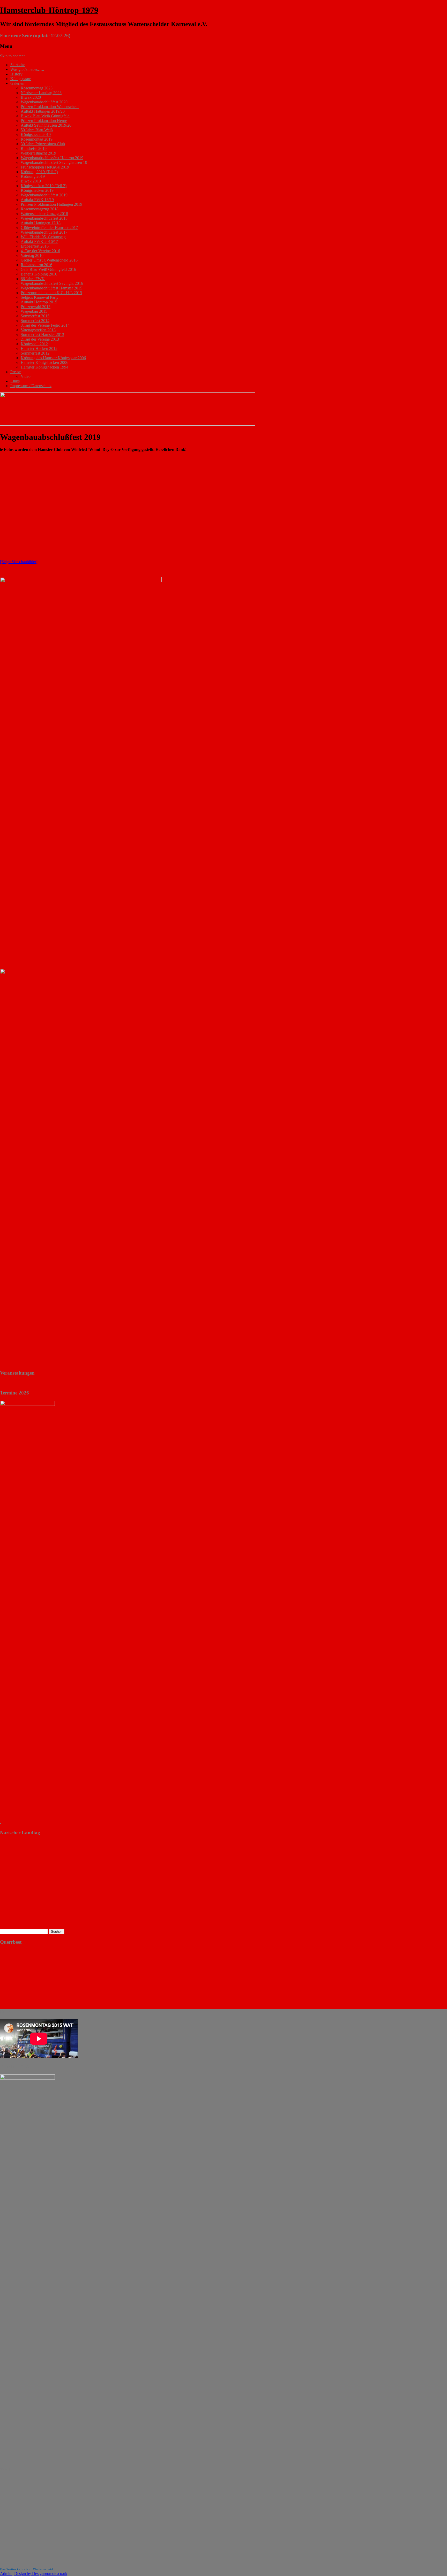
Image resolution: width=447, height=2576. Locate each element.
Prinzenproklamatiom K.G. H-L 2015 (51, 293)
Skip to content (12, 56)
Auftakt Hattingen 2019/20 (43, 111)
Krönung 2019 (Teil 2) (39, 172)
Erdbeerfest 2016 (35, 246)
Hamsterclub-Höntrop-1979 (49, 10)
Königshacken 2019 (37, 190)
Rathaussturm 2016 (36, 265)
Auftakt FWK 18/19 (37, 200)
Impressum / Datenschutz (31, 386)
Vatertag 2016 (32, 255)
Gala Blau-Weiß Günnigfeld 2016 (48, 269)
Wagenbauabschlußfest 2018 (44, 218)
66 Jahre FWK (33, 279)
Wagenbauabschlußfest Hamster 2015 (51, 288)
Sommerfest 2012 (35, 353)
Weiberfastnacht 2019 (38, 153)
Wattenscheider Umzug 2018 (44, 214)
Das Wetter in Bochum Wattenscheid (26, 2569)
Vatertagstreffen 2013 (38, 330)
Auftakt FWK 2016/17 (39, 242)
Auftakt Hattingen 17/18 (41, 223)
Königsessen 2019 (36, 135)
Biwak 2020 (31, 97)
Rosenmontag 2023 (37, 88)
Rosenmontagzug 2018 (40, 209)
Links (15, 381)
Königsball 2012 (34, 344)
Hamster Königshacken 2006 (44, 362)
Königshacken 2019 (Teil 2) (44, 186)
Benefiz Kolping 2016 (39, 274)
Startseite (18, 65)
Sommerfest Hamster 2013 (42, 335)
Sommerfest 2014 (35, 321)
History (16, 74)
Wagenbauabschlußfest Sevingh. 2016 (52, 283)
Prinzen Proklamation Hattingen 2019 (51, 204)
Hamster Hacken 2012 (39, 348)
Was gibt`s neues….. (27, 69)
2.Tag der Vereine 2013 (40, 339)
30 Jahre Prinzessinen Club (43, 144)
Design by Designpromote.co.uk (41, 2574)
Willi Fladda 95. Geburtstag (43, 237)
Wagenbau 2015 (34, 311)
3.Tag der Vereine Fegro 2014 (45, 325)
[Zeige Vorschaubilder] (19, 562)
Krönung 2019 (33, 176)
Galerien (17, 83)
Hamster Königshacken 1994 (44, 367)
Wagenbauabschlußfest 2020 (44, 102)
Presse (16, 372)
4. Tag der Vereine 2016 (40, 251)
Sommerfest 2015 (35, 316)
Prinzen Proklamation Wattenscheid (50, 107)
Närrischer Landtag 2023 (41, 93)
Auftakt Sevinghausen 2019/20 (46, 125)
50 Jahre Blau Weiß (37, 130)
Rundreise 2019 (34, 148)
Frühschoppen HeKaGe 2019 (45, 167)
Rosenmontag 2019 (37, 139)
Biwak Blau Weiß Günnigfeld (45, 116)
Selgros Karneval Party (40, 297)
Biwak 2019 (31, 181)
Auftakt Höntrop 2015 (39, 302)
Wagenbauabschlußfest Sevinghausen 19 (54, 162)
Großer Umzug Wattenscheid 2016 (49, 260)
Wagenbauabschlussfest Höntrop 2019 (52, 158)
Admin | (7, 2574)
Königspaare (21, 79)
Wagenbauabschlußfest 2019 (44, 195)
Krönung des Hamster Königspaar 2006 (53, 358)
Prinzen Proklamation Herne (44, 121)
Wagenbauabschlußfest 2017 (44, 232)
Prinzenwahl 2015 (36, 307)
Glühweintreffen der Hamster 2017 (49, 228)
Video (26, 376)
